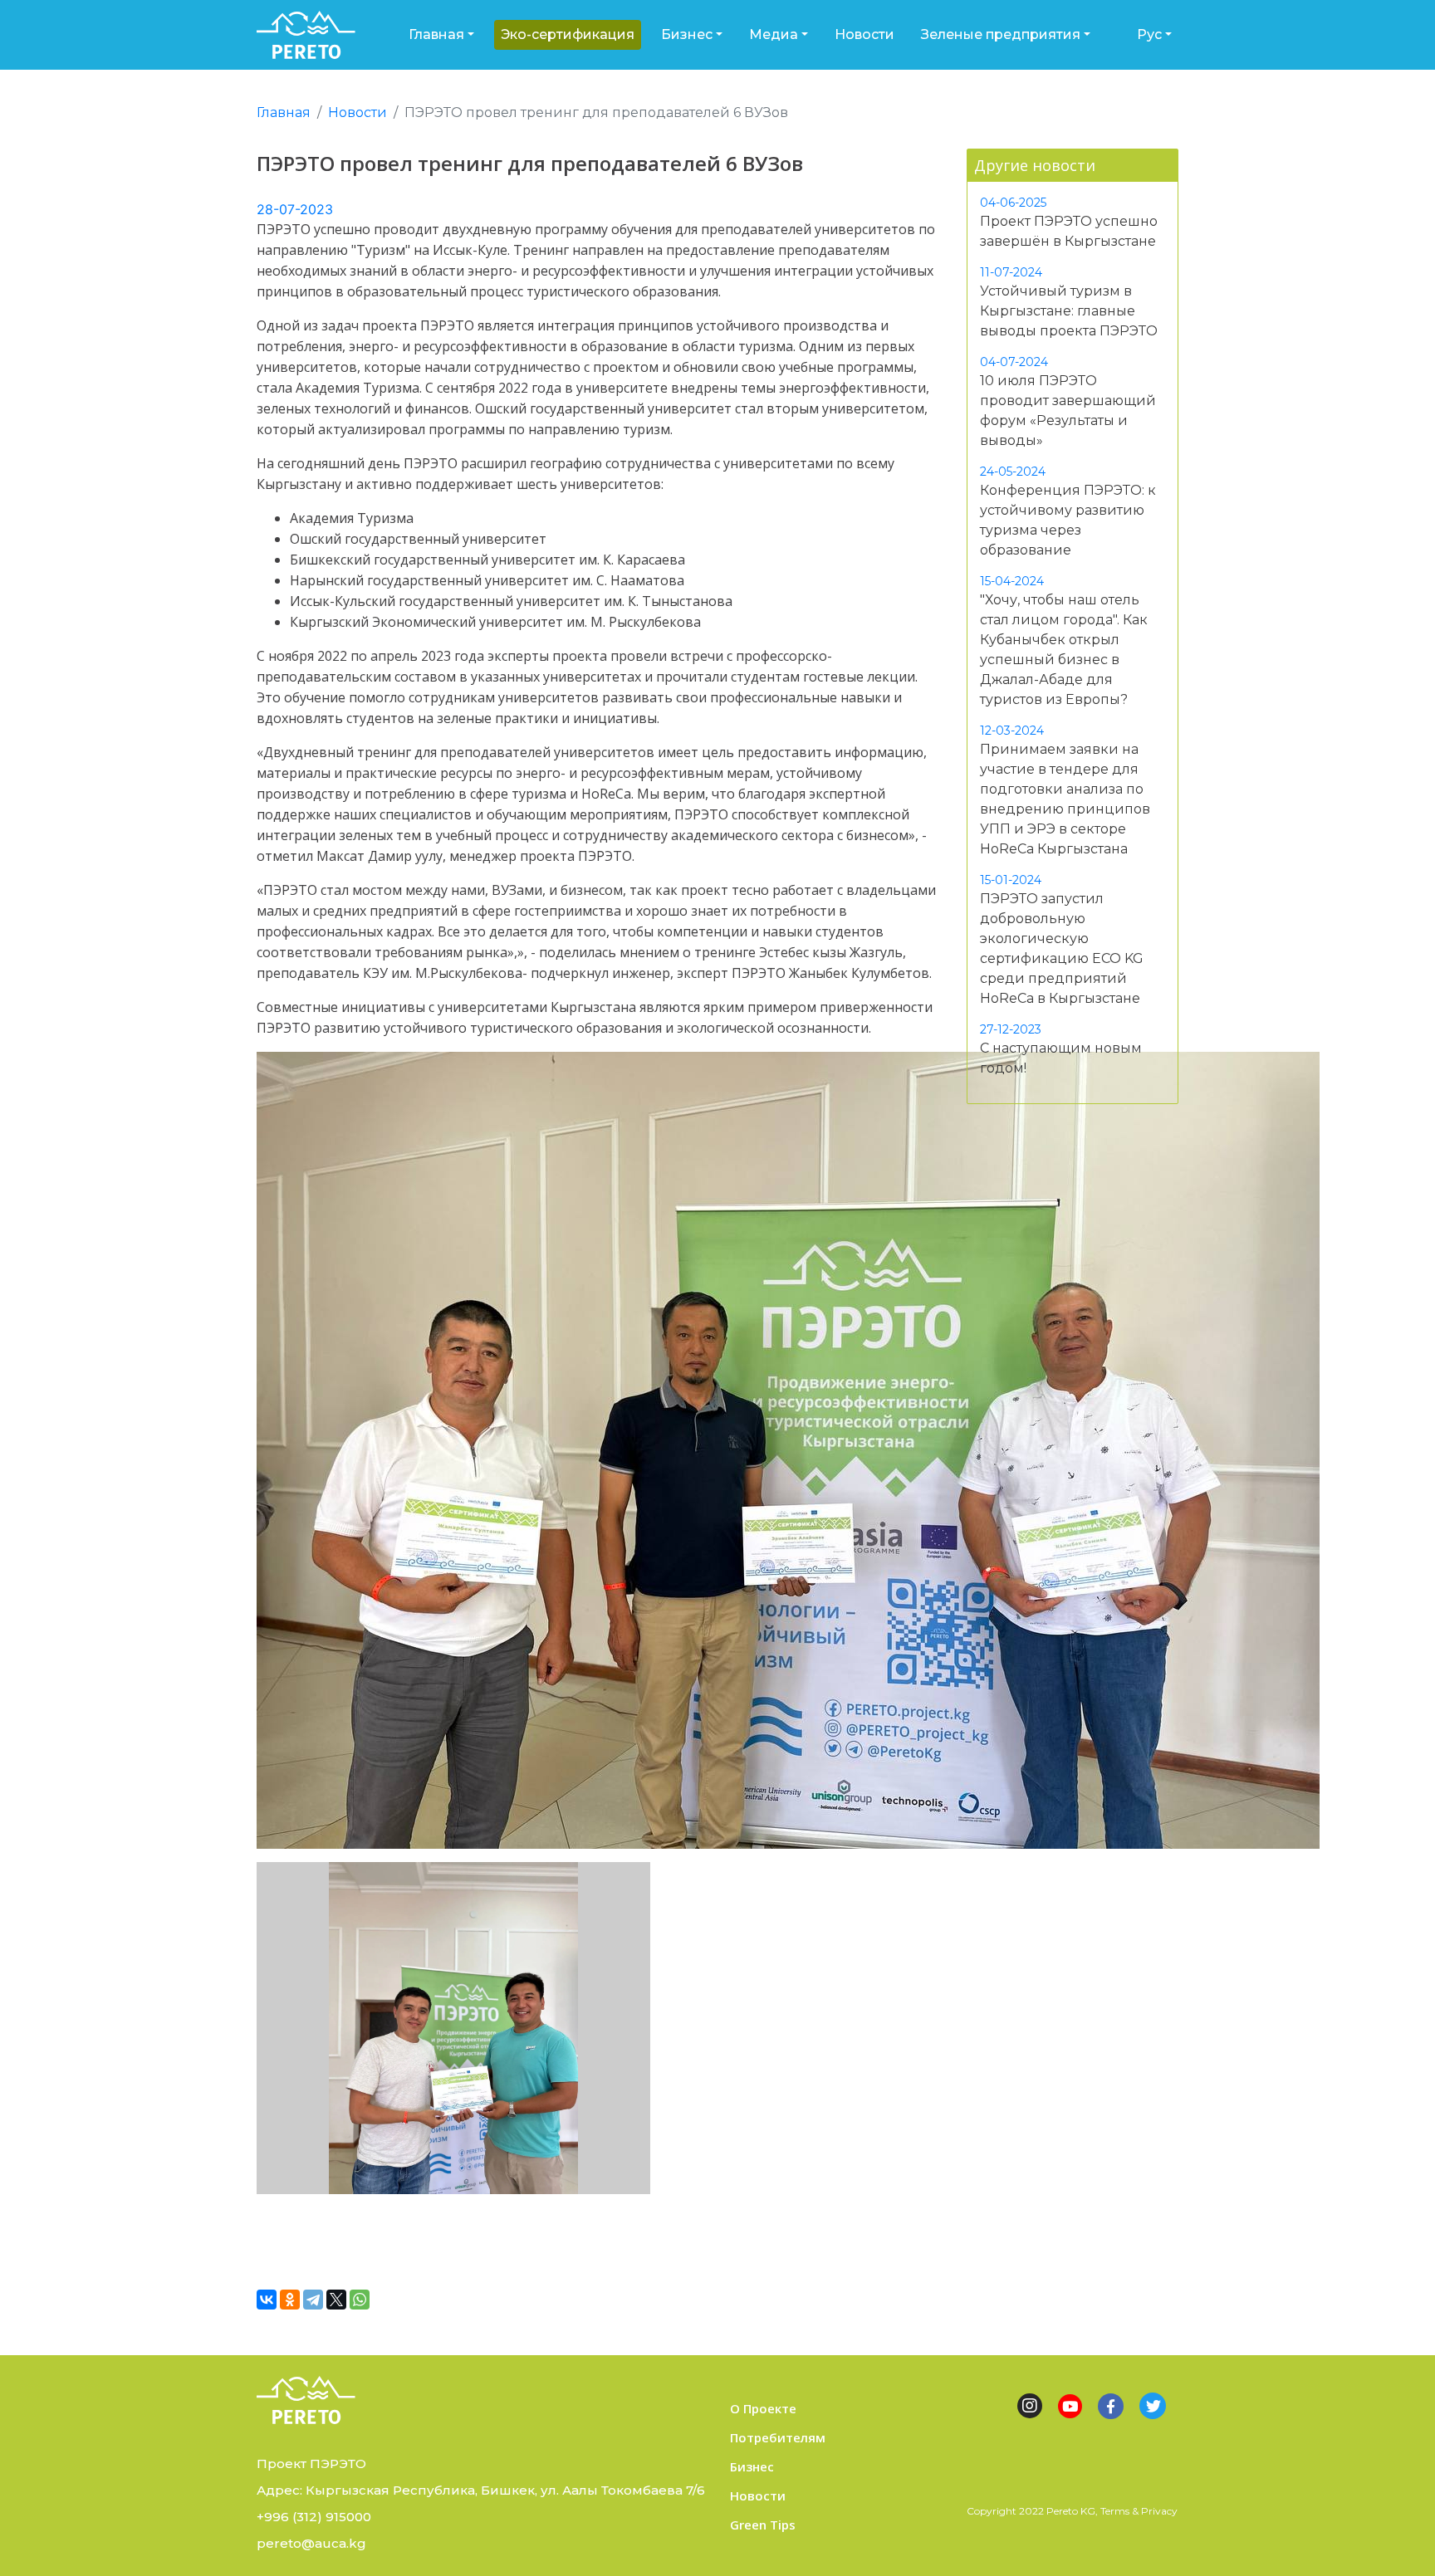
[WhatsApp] (360, 2300)
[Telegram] (313, 2300)
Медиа (774, 34)
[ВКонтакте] (267, 2300)
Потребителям (778, 2437)
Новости (864, 34)
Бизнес (687, 34)
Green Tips (763, 2525)
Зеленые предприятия (1001, 34)
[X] (336, 2300)
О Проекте (763, 2408)
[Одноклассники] (290, 2300)
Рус (1149, 34)
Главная (436, 34)
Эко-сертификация (568, 34)
